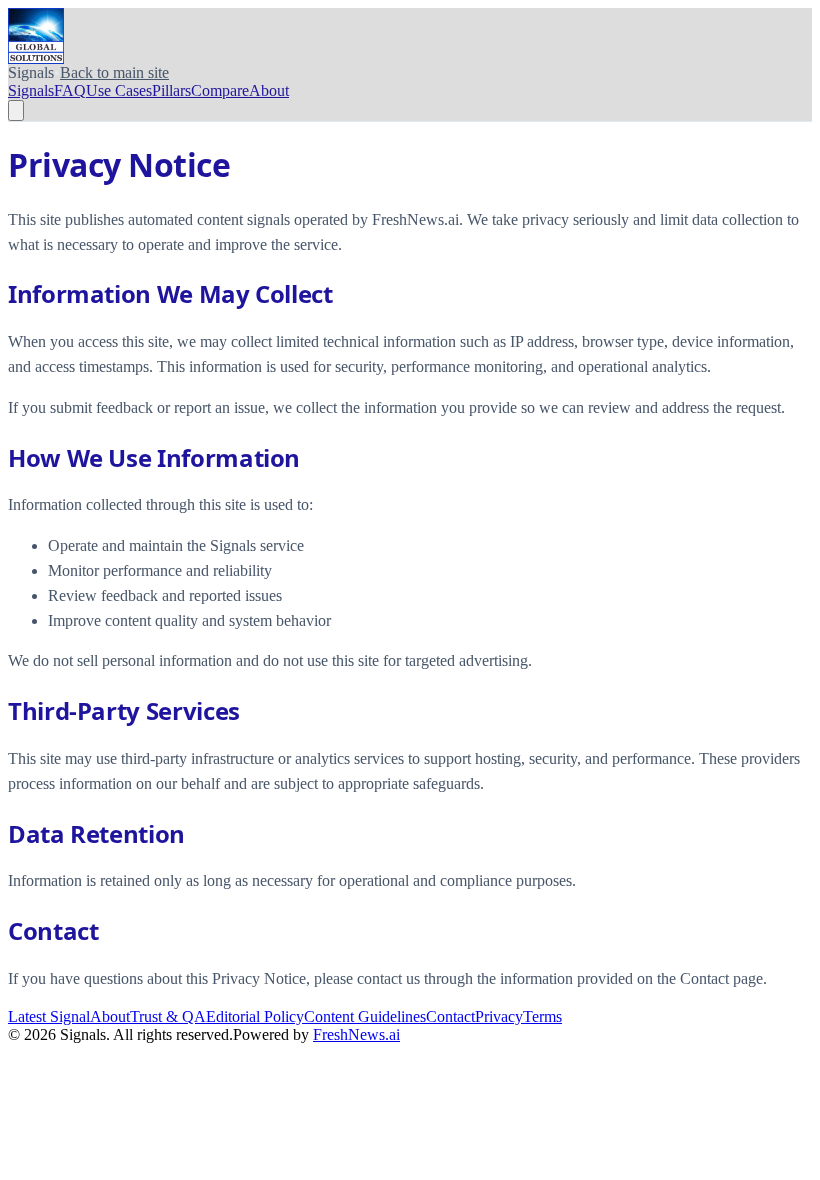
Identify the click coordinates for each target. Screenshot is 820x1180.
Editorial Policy (255, 1016)
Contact (450, 1016)
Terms (542, 1016)
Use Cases (119, 90)
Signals (31, 90)
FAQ (70, 90)
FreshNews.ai (356, 1034)
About (269, 90)
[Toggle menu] (16, 110)
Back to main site (114, 72)
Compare (220, 90)
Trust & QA (168, 1016)
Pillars (171, 90)
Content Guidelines (365, 1016)
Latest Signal (49, 1016)
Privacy (499, 1016)
